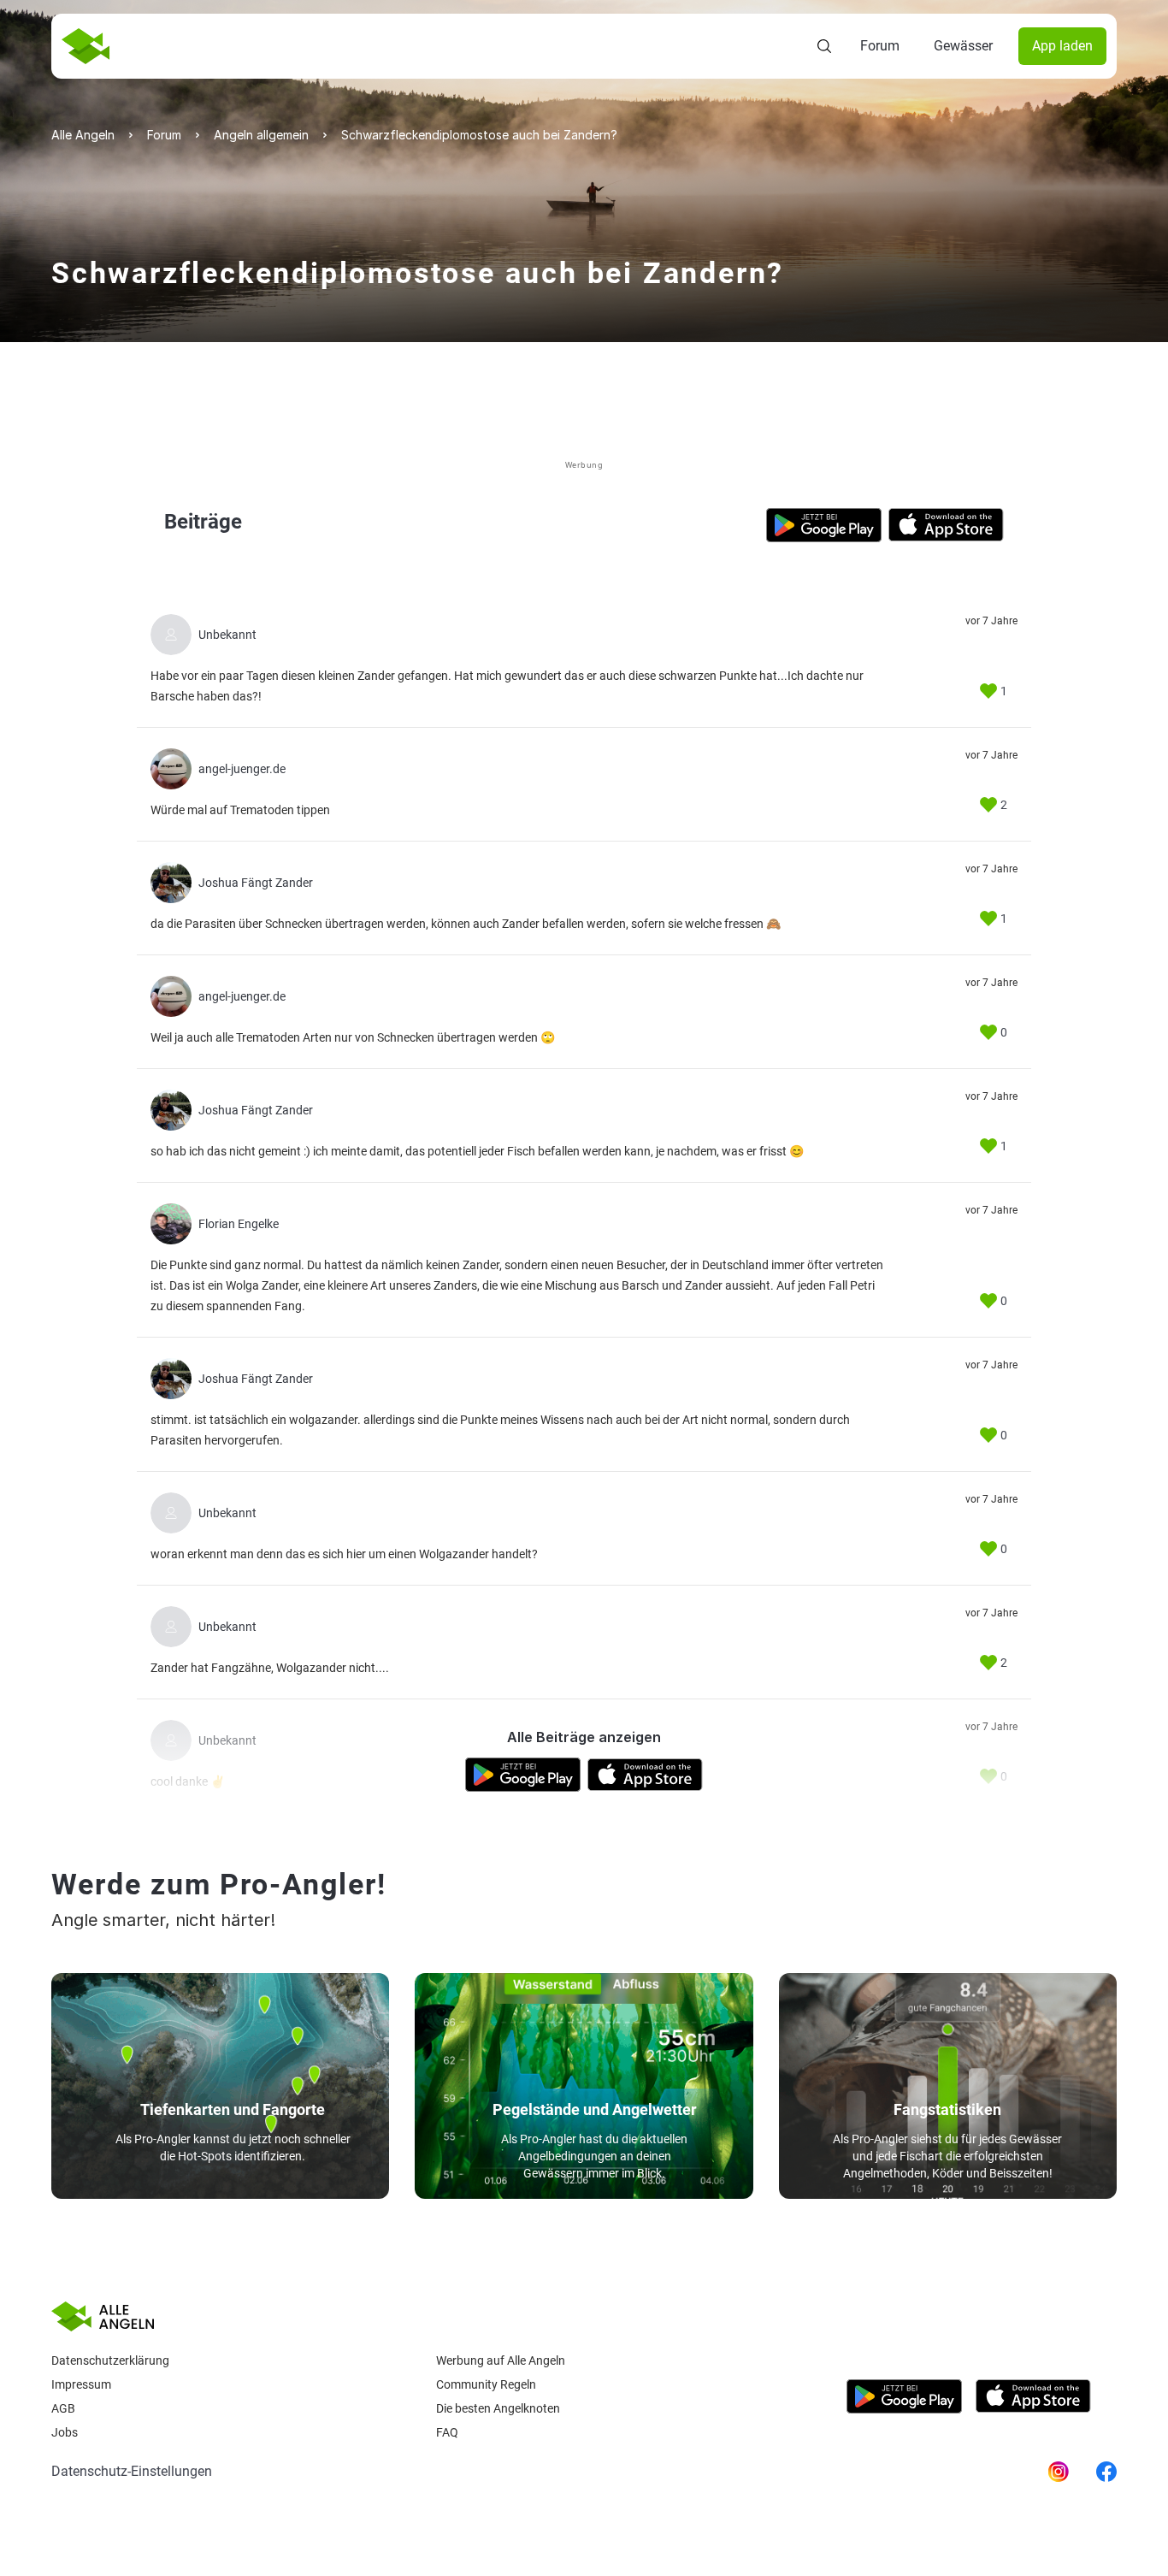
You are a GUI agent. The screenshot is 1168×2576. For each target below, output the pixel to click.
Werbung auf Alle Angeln (501, 2360)
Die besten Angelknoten (498, 2408)
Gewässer (963, 46)
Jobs (65, 2432)
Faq (447, 2432)
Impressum (81, 2384)
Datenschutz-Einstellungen (132, 2471)
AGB (63, 2408)
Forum (880, 46)
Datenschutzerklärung (110, 2360)
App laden (1062, 46)
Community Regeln (486, 2384)
